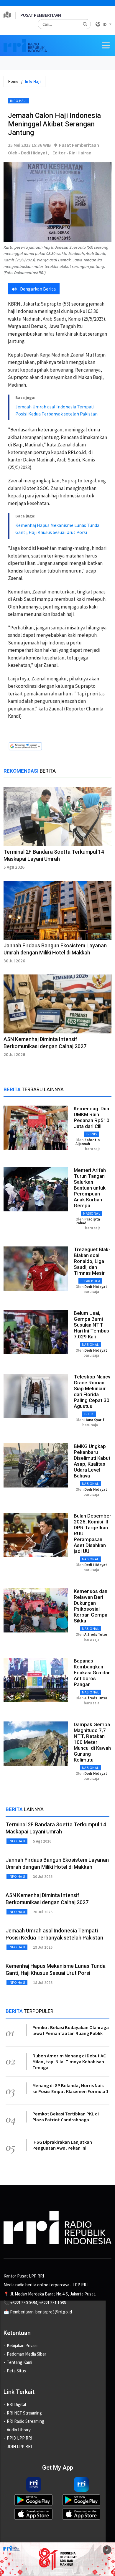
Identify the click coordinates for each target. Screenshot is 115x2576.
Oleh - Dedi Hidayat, (28, 153)
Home (13, 81)
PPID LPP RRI (19, 2438)
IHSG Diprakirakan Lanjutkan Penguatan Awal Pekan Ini (62, 2145)
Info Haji (18, 101)
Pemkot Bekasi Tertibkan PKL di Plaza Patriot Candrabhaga (66, 2117)
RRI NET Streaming (24, 2413)
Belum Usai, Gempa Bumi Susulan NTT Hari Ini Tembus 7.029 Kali (91, 1325)
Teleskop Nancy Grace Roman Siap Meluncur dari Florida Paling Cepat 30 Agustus (92, 1391)
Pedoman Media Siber (27, 2354)
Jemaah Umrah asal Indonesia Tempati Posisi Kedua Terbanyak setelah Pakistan (56, 410)
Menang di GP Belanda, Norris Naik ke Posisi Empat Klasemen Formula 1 (70, 2088)
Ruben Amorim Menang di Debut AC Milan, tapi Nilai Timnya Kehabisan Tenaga (69, 2062)
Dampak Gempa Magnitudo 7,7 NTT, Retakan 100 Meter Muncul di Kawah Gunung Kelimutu (92, 1742)
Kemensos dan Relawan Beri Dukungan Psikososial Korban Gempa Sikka (91, 1606)
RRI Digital (16, 2404)
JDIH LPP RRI (19, 2446)
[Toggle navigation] (106, 45)
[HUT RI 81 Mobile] (57, 2559)
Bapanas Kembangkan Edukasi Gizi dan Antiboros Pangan (92, 1673)
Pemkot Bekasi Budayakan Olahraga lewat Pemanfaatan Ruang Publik (71, 2030)
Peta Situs (16, 2371)
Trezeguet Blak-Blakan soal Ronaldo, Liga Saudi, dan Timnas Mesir (92, 1261)
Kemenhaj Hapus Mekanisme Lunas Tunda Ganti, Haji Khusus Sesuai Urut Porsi (57, 529)
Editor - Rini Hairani (73, 153)
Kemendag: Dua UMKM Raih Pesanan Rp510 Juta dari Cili (92, 1117)
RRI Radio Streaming (26, 2421)
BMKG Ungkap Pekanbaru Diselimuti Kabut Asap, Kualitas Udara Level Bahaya (92, 1461)
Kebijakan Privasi (22, 2345)
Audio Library (19, 2430)
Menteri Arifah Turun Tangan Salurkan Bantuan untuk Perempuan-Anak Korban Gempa (90, 1188)
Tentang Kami (19, 2362)
